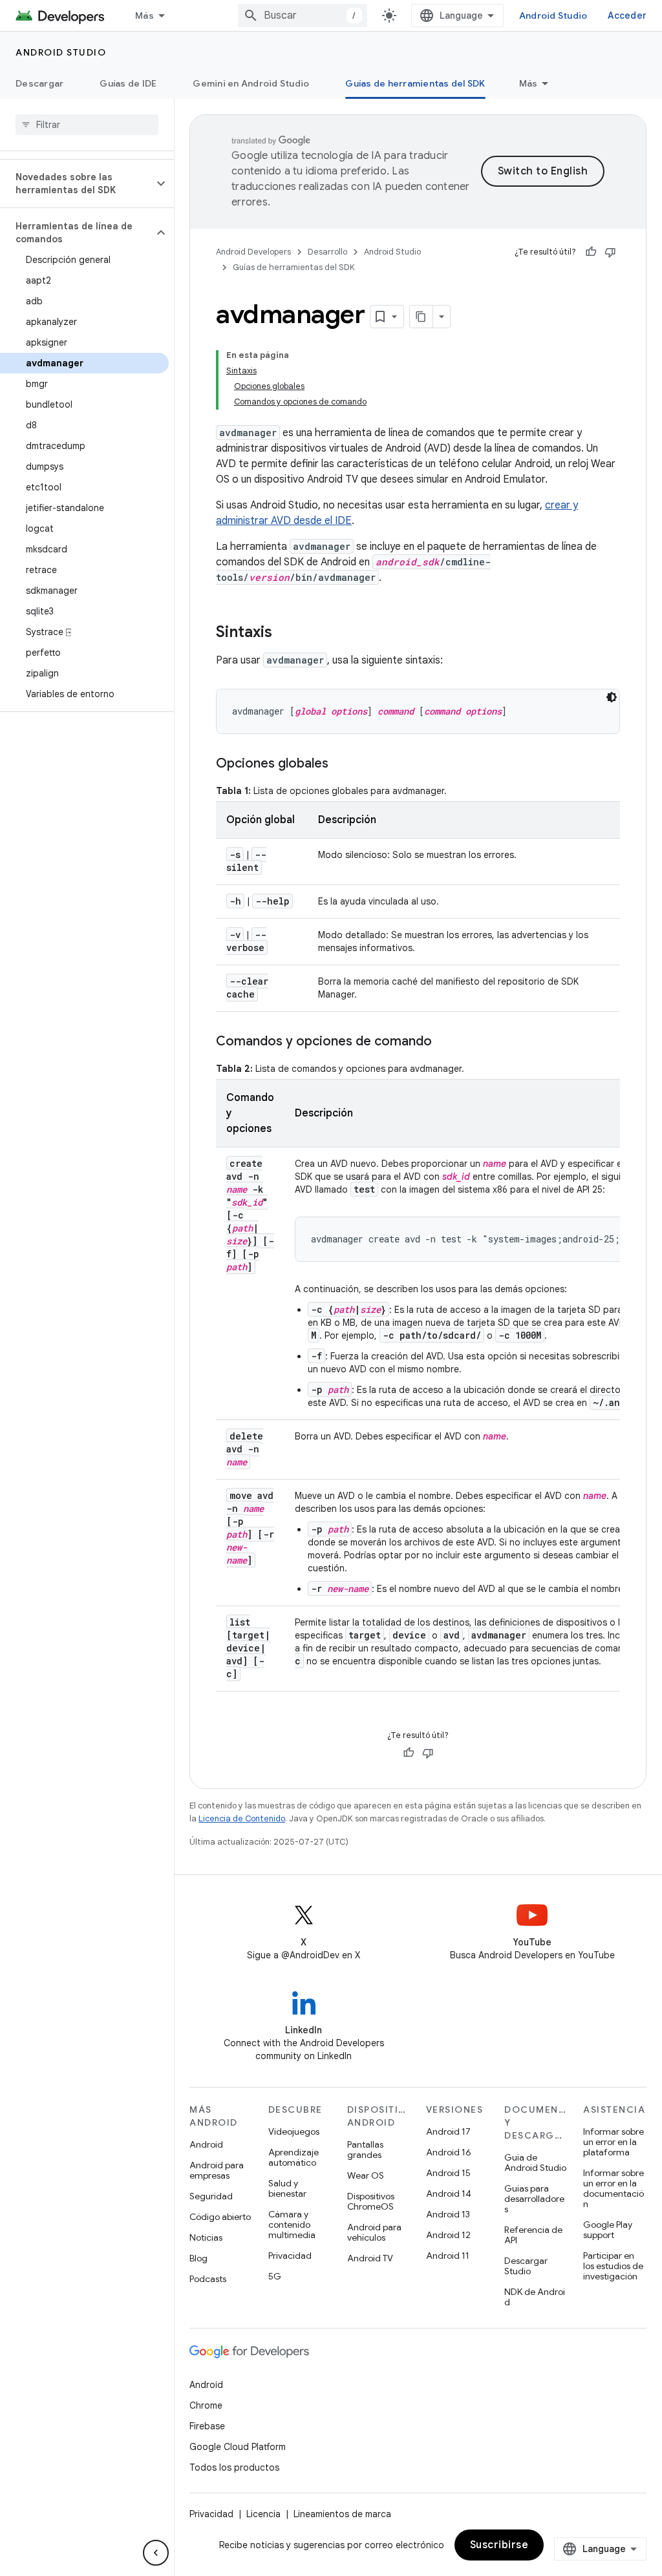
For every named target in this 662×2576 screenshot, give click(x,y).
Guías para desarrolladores (534, 2199)
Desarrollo (327, 252)
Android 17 (448, 2131)
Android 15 (448, 2173)
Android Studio (553, 16)
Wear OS (366, 2175)
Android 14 (449, 2194)
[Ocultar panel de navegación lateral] (156, 2553)
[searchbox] (87, 125)
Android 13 (448, 2214)
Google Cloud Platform (238, 2447)
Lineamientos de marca (342, 2514)
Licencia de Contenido (242, 1818)
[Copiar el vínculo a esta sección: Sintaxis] (285, 633)
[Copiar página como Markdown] (422, 317)
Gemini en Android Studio (251, 83)
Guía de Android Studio (535, 2162)
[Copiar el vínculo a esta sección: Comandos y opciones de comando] (445, 1042)
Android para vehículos (374, 2232)
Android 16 (449, 2152)
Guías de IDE (128, 83)
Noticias (206, 2237)
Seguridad (211, 2196)
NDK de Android (535, 2297)
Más (144, 16)
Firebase (207, 2426)
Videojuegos (294, 2131)
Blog (198, 2258)
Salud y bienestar (287, 2188)
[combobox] (303, 16)
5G (275, 2276)
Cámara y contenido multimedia (292, 2225)
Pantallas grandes (365, 2150)
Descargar (39, 83)
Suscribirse (499, 2545)
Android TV (370, 2258)
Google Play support (608, 2230)
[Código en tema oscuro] (612, 697)
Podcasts (208, 2279)
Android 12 (448, 2235)
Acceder (627, 16)
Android (206, 2144)
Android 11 (448, 2256)
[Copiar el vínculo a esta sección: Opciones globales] (341, 764)
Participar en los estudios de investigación (613, 2266)
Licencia (263, 2514)
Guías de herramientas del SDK (415, 83)
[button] (77, 183)
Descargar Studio (526, 2266)
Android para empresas (217, 2170)
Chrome (206, 2405)
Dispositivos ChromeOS (371, 2201)
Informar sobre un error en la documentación (614, 2188)
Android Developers (253, 252)
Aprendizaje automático (294, 2157)
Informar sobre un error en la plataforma (614, 2142)
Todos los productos (234, 2467)
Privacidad (290, 2256)
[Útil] (591, 252)
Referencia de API (533, 2235)
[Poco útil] (610, 252)
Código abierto (220, 2217)
